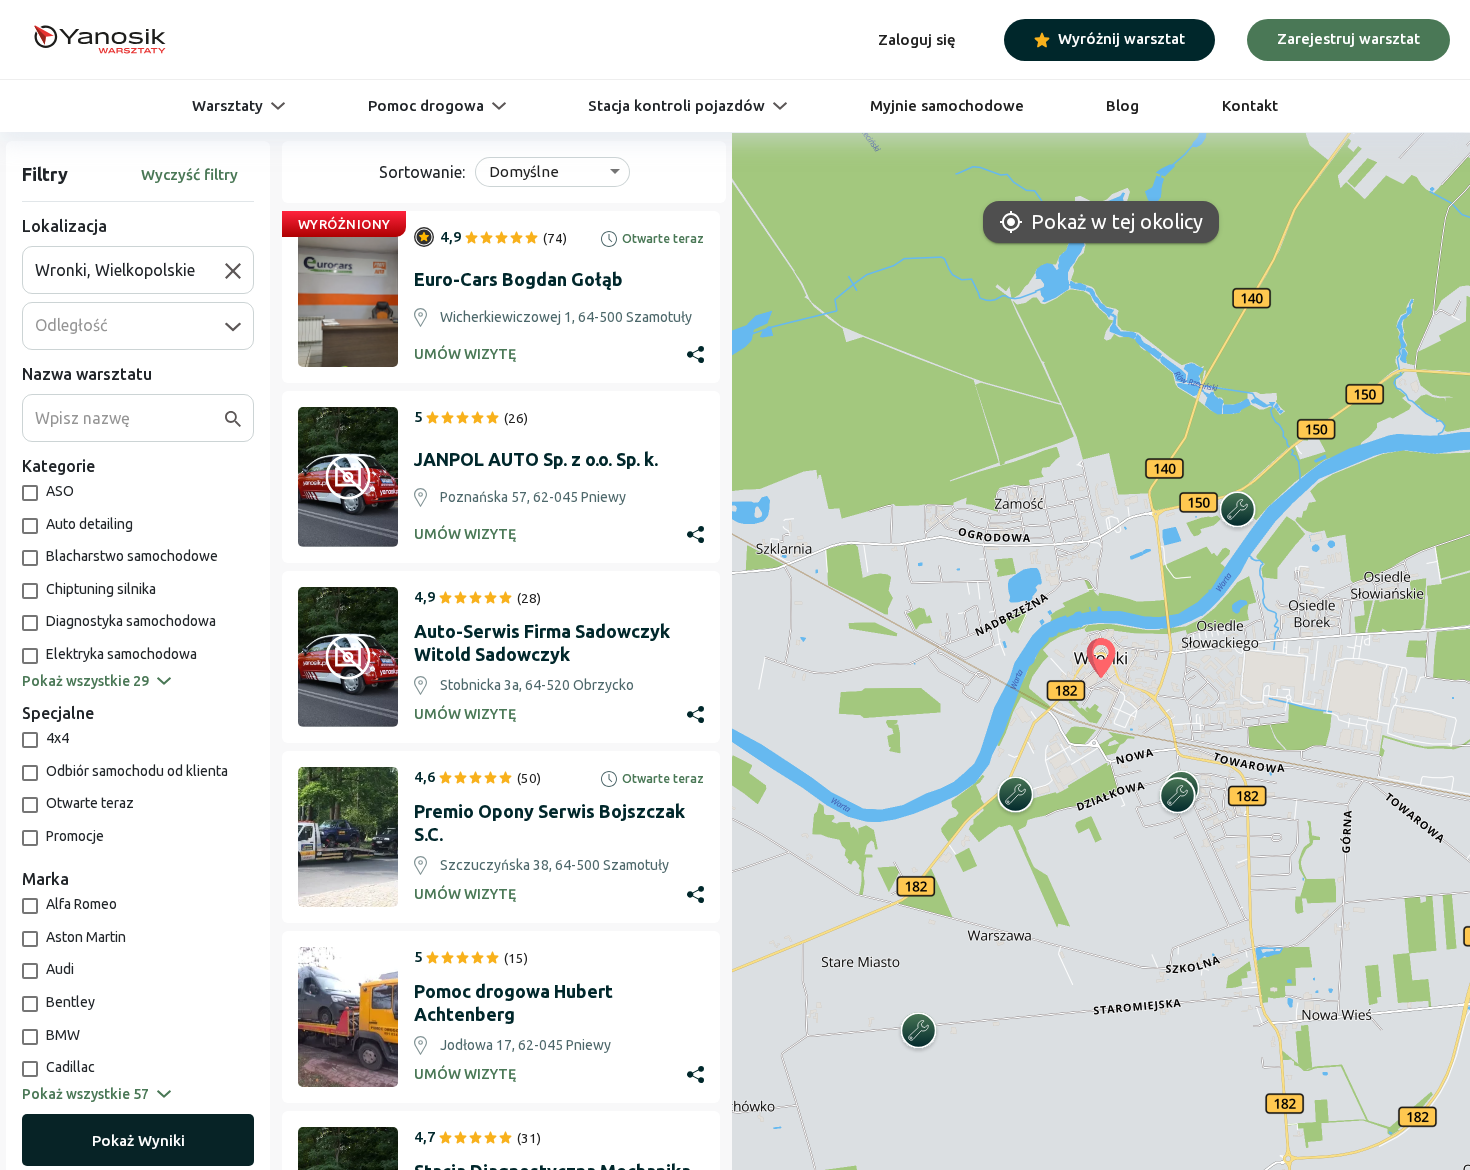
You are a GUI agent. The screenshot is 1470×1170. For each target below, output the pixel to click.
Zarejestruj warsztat (1348, 38)
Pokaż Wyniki (138, 1140)
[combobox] (130, 270)
